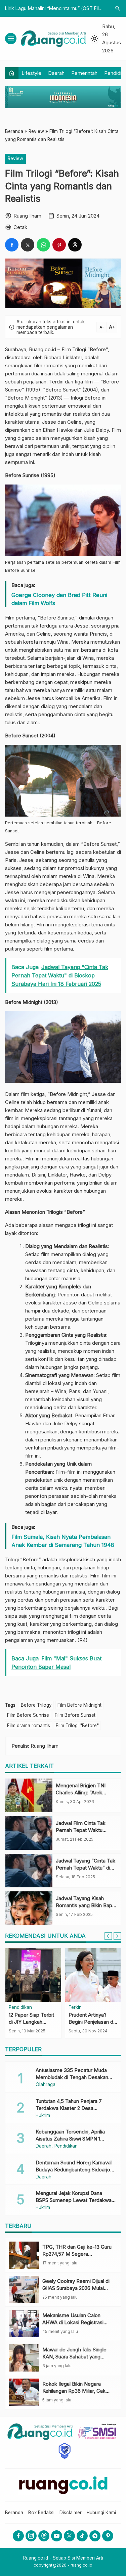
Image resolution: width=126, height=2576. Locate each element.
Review (15, 158)
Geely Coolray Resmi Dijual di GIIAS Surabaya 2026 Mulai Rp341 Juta (76, 2288)
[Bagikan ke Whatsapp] (43, 245)
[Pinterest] (108, 2536)
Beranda (14, 2513)
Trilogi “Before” (90, 349)
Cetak (20, 227)
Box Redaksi (41, 2513)
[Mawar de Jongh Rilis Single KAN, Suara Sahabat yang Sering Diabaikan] (24, 2358)
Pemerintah (85, 73)
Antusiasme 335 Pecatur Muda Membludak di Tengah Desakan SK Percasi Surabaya (72, 2077)
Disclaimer (71, 2513)
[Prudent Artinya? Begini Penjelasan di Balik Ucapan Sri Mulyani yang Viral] (93, 1975)
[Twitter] (69, 2536)
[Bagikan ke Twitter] (28, 245)
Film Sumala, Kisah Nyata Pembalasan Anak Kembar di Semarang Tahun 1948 (63, 1541)
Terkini (76, 2008)
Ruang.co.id (43, 349)
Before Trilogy (36, 1705)
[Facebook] (18, 2536)
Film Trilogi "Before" (77, 1726)
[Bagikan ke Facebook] (12, 245)
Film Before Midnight (79, 1705)
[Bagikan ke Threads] (75, 245)
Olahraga (46, 2085)
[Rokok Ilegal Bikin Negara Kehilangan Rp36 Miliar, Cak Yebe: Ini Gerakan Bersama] (24, 2392)
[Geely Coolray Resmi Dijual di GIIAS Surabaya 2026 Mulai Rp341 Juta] (24, 2289)
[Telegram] (95, 2536)
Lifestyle (32, 73)
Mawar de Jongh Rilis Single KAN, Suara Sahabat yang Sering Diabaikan (74, 2357)
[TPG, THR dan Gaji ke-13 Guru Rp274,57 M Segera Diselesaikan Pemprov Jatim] (24, 2255)
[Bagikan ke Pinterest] (59, 245)
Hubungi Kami (101, 2513)
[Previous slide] (108, 1936)
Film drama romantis (29, 1726)
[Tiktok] (82, 2536)
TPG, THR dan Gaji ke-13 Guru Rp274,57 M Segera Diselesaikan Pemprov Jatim (77, 2254)
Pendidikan (20, 2008)
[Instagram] (31, 2536)
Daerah (56, 73)
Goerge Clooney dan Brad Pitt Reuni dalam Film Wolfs (59, 599)
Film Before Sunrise (28, 1715)
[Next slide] (117, 1936)
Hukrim (43, 2116)
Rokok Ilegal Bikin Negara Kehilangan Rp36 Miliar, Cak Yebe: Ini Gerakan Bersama (74, 2391)
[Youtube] (57, 2536)
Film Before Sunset (75, 1715)
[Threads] (44, 2536)
